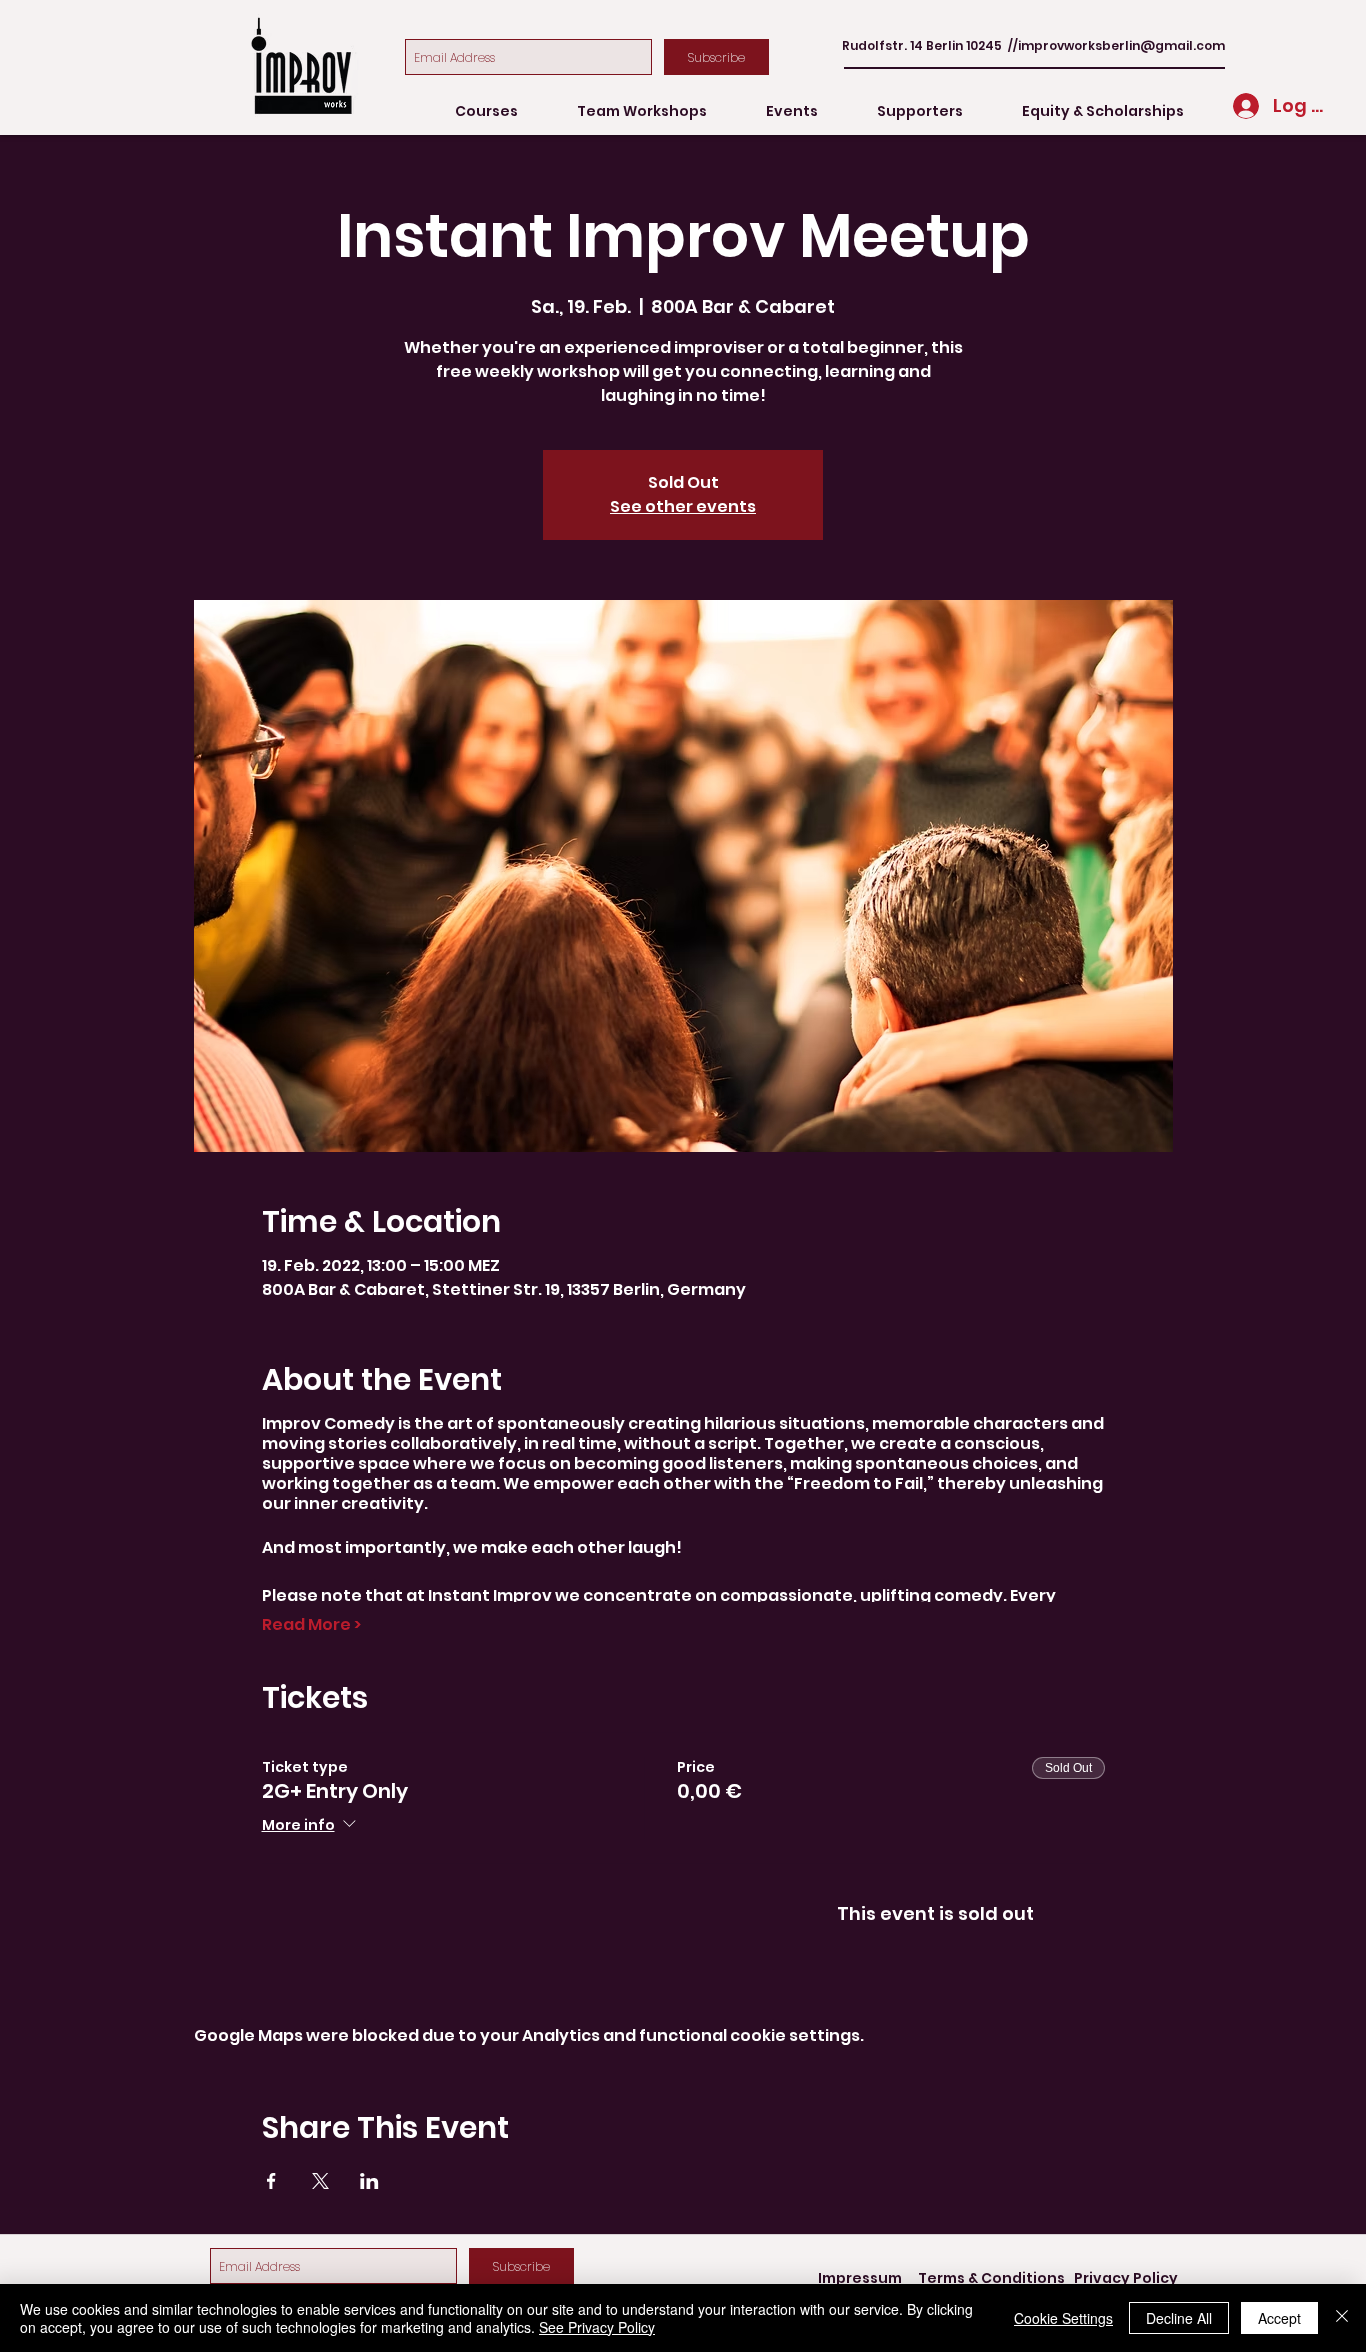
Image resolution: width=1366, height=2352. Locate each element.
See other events (683, 506)
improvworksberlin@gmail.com (1121, 45)
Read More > (311, 1625)
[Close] (1342, 2318)
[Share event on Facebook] (271, 2181)
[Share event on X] (320, 2181)
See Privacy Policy (597, 2327)
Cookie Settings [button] (1063, 2318)
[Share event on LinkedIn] (369, 2181)
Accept (1279, 2318)
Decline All (1179, 2318)
